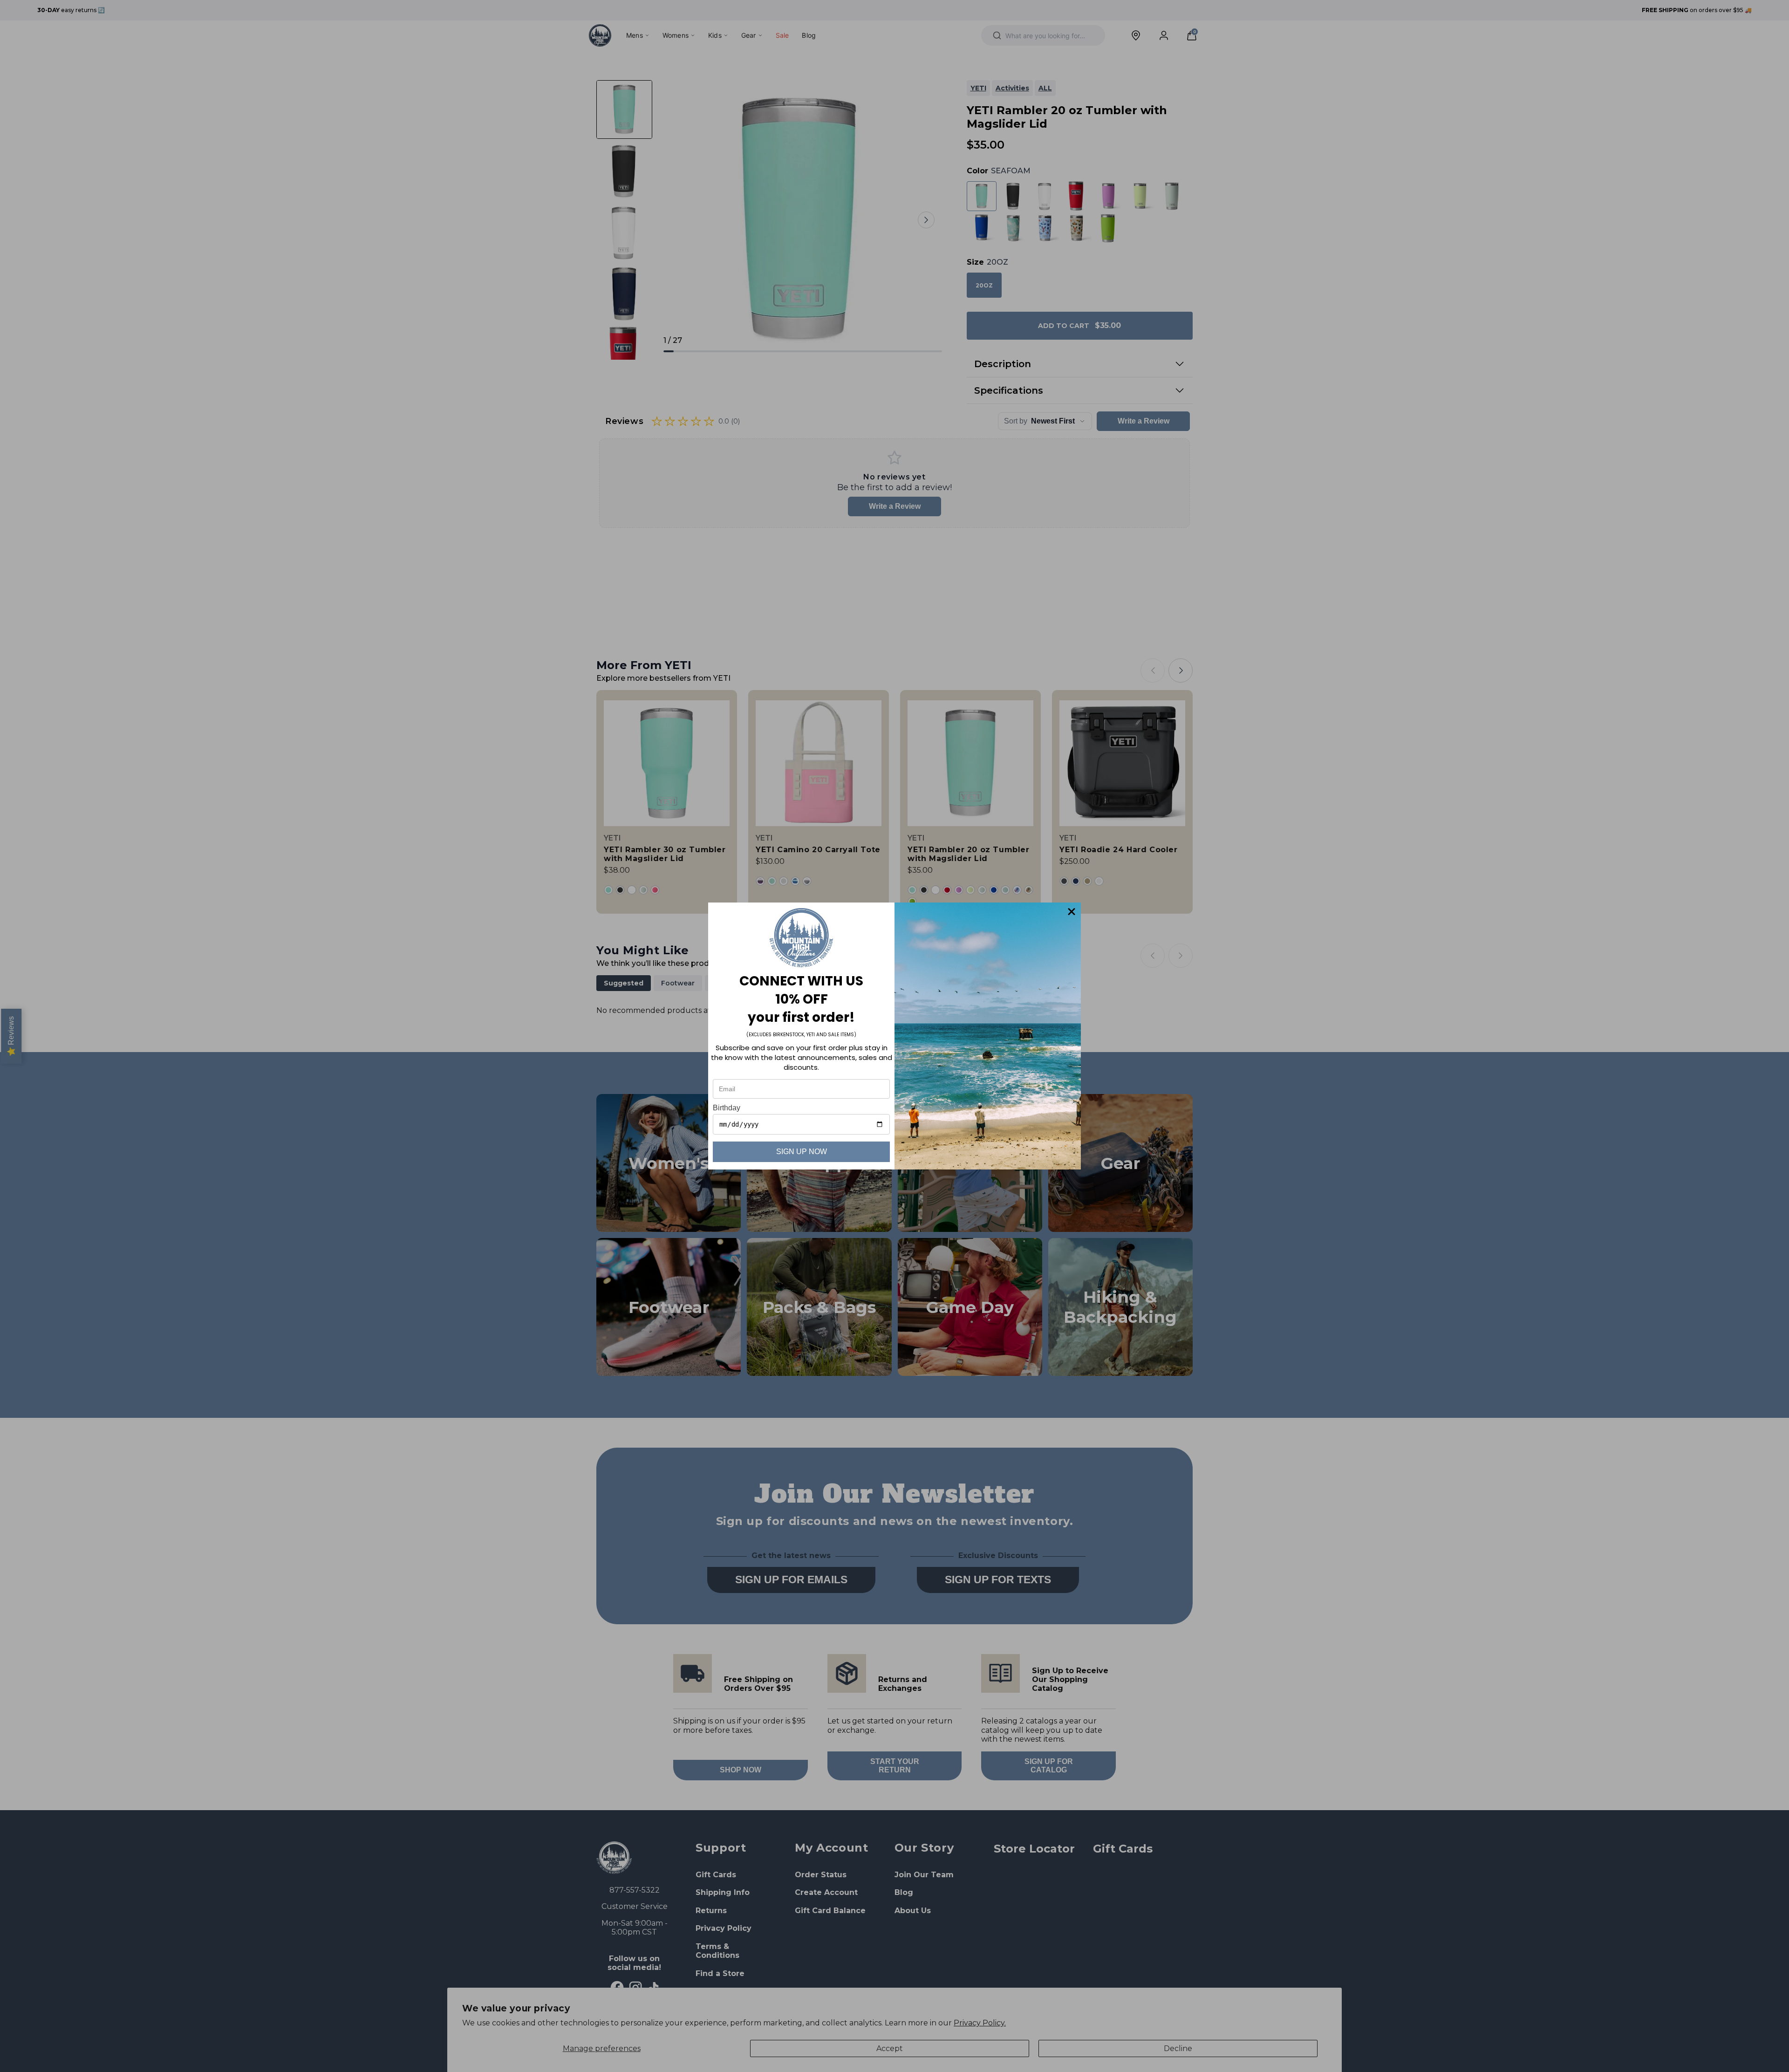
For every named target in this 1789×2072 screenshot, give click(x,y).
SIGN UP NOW (802, 1152)
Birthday (727, 1108)
